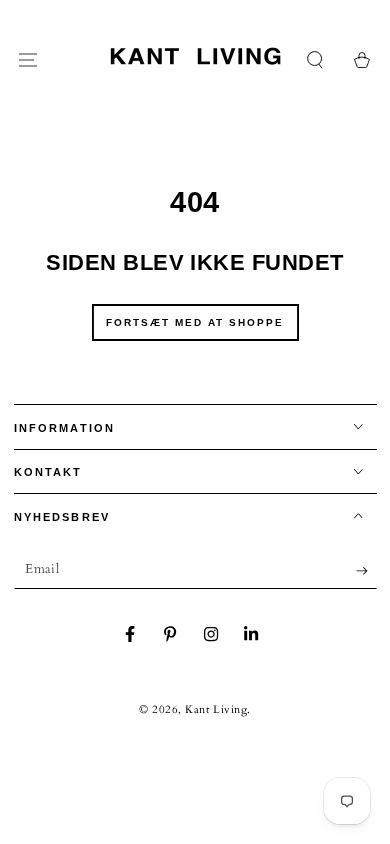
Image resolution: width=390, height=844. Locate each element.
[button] (315, 60)
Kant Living (216, 709)
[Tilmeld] (366, 571)
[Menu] (28, 60)
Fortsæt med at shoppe (195, 322)
